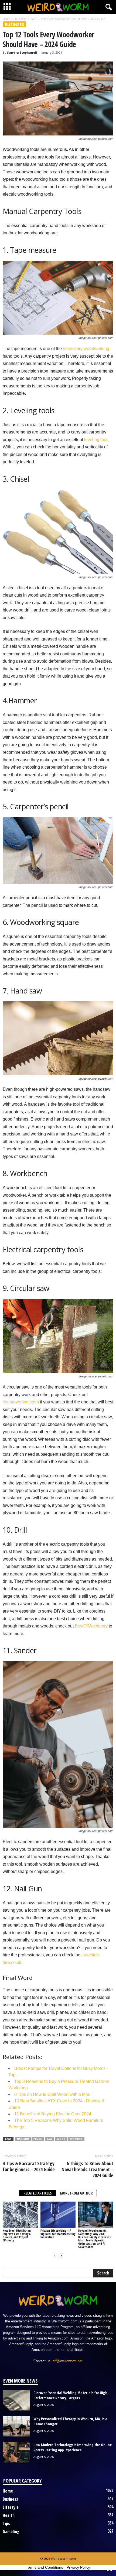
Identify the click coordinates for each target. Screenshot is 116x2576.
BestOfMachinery (91, 1626)
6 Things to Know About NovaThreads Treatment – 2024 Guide (87, 2169)
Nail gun (23, 2139)
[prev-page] (55, 2256)
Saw (50, 2139)
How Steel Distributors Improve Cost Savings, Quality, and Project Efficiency (17, 2235)
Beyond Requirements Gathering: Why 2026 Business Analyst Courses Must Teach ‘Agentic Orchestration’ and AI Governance (94, 2239)
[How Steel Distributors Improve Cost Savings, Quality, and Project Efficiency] (20, 2215)
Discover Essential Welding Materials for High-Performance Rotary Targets (71, 2395)
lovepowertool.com (21, 1402)
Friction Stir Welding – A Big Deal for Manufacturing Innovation (58, 2234)
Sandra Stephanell (22, 52)
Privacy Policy (78, 2567)
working (76, 2139)
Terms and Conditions (45, 2567)
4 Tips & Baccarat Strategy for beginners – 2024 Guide (29, 2166)
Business (21, 19)
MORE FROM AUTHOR (76, 2193)
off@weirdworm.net (68, 2361)
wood (61, 2139)
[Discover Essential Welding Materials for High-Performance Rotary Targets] (16, 2400)
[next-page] (61, 2256)
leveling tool (96, 440)
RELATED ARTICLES (38, 2193)
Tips (6, 2523)
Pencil (38, 2139)
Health (9, 2515)
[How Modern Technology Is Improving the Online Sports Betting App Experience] (16, 2452)
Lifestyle (11, 2507)
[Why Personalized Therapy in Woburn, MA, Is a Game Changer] (16, 2426)
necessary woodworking (86, 349)
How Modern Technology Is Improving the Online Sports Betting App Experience (73, 2447)
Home (6, 19)
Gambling (11, 2532)
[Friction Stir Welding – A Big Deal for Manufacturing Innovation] (58, 2215)
